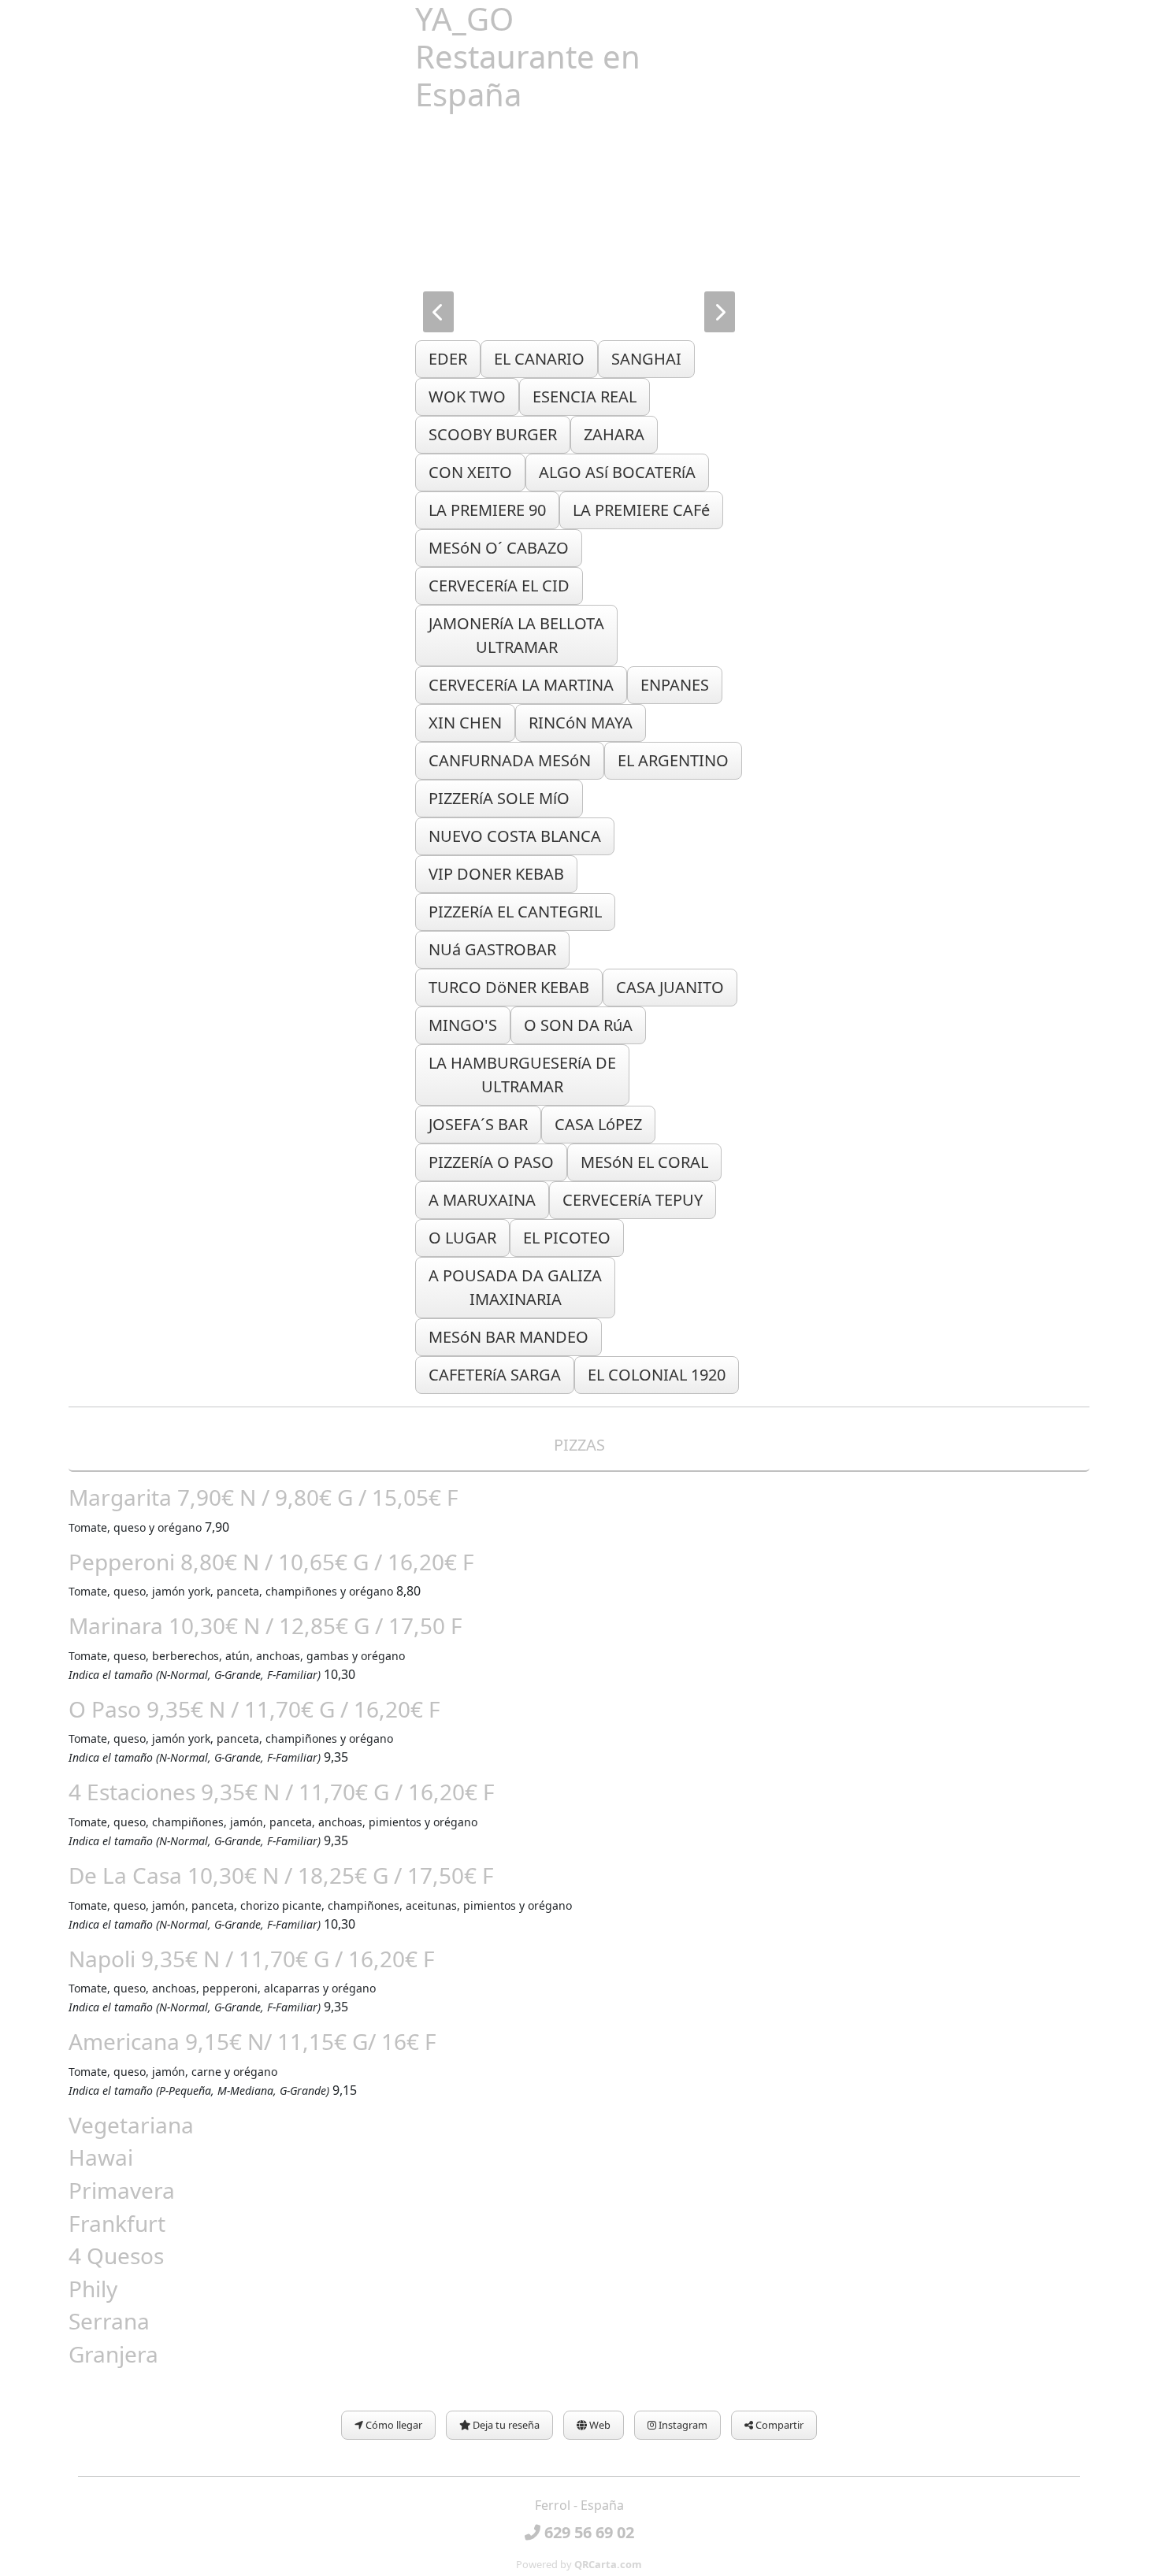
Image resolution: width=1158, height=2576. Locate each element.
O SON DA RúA (578, 1025)
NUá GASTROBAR (492, 949)
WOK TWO (467, 397)
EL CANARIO (539, 359)
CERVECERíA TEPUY (633, 1200)
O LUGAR (462, 1238)
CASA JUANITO (670, 987)
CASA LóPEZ (598, 1124)
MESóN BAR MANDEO (508, 1337)
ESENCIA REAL (585, 397)
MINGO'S (463, 1025)
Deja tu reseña (505, 2425)
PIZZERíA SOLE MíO (499, 798)
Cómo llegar (393, 2425)
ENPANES (675, 685)
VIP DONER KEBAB (496, 874)
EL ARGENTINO (673, 760)
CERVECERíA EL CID (499, 586)
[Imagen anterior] (438, 312)
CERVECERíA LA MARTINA (521, 685)
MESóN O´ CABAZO (499, 548)
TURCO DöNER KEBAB (509, 987)
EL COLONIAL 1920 (657, 1375)
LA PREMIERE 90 (487, 510)
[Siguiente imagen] (720, 312)
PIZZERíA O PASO (491, 1162)
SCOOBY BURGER (493, 434)
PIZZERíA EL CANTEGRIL (515, 912)
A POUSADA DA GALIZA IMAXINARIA (515, 1287)
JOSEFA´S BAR (478, 1124)
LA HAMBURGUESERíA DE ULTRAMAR (522, 1075)
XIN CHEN (465, 723)
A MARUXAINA (482, 1200)
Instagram (682, 2425)
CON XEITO (470, 472)
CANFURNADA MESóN (510, 760)
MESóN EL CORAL (644, 1162)
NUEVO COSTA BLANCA (515, 836)
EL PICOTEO (567, 1238)
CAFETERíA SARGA (495, 1375)
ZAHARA (614, 434)
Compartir (778, 2425)
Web (599, 2425)
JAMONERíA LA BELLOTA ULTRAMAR (516, 635)
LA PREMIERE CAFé (641, 510)
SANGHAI (646, 359)
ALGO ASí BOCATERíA (617, 472)
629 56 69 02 (587, 2532)
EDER (448, 359)
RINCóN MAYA (581, 723)
